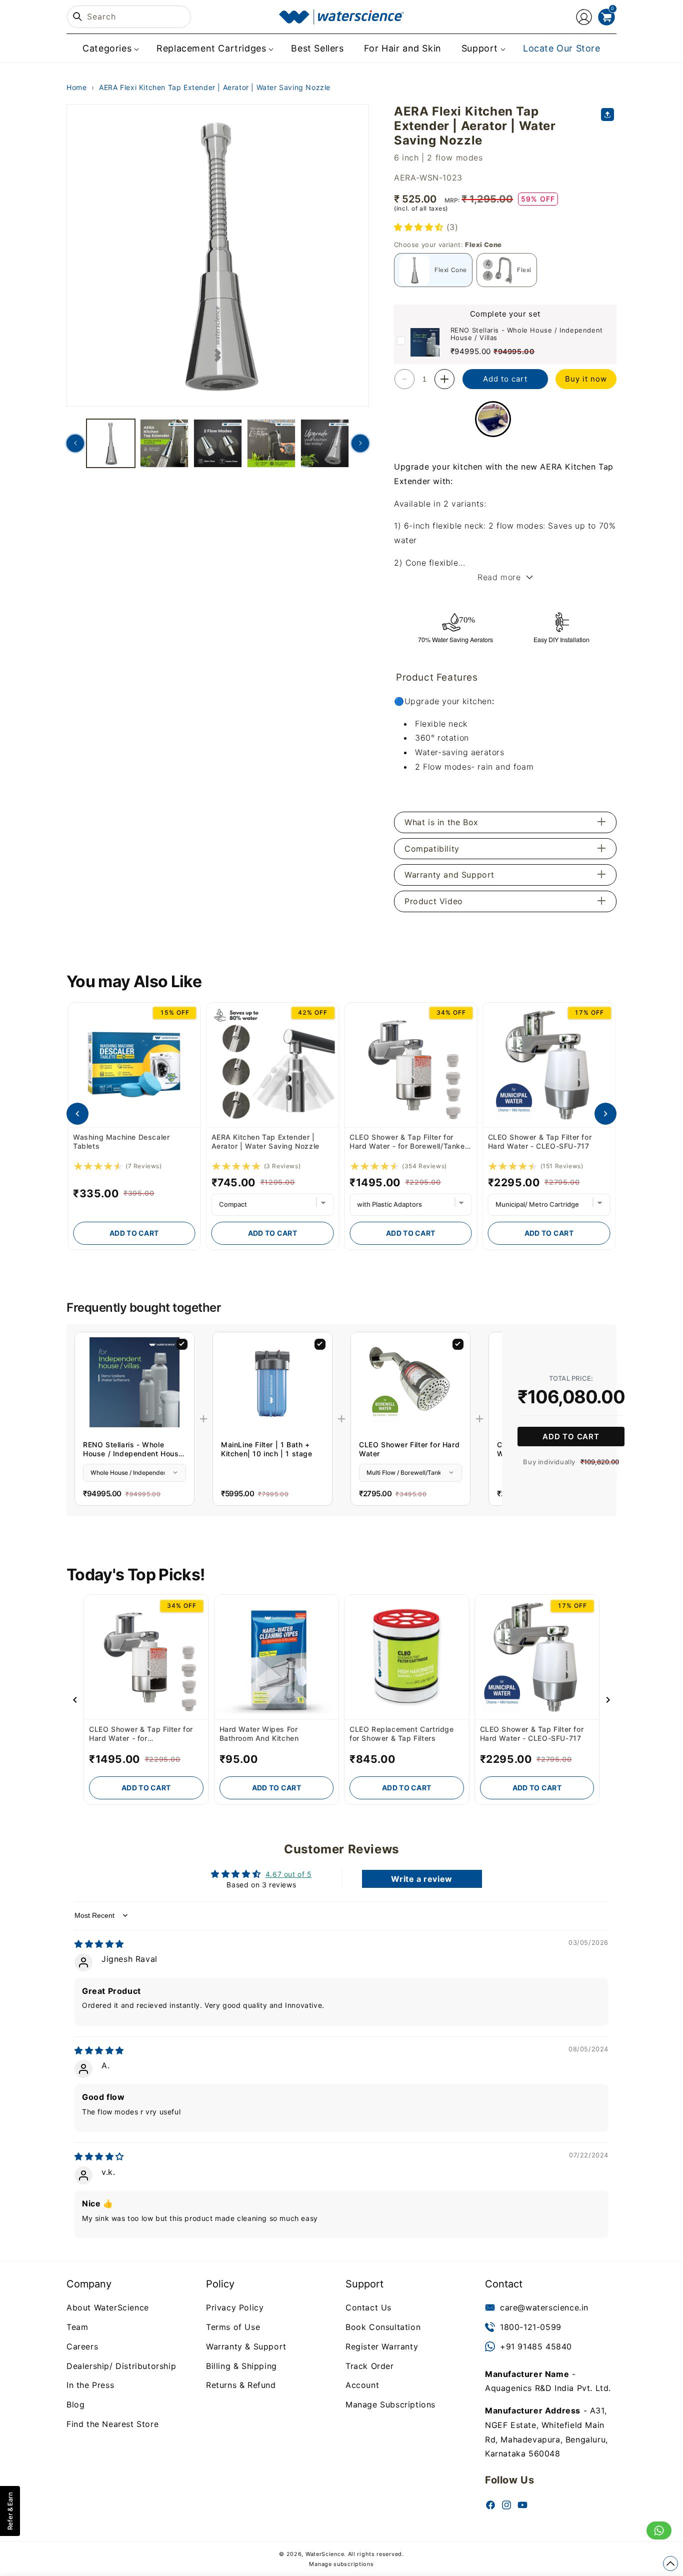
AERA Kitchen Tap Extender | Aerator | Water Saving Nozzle (265, 1141)
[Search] (77, 17)
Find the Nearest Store (112, 2424)
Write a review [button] (421, 1879)
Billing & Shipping (241, 2365)
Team (77, 2327)
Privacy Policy (235, 2307)
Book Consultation (383, 2327)
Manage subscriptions (341, 2564)
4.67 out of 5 (289, 1874)
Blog (75, 2404)
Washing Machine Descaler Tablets (121, 1141)
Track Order (370, 2365)
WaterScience (325, 2554)
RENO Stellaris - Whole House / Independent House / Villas (527, 334)
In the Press (90, 2385)
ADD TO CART (571, 1437)
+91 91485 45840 (536, 2346)
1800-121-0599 (531, 2327)
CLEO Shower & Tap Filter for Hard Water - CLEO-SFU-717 (540, 1141)
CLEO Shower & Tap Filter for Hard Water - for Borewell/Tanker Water (408, 1142)
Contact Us (368, 2307)
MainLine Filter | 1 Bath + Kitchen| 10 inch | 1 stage (267, 1449)
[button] (109, 48)
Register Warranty (382, 2346)
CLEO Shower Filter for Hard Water (409, 1449)
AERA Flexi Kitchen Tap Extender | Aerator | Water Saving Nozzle (215, 87)
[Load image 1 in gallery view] (111, 443)
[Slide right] (360, 443)
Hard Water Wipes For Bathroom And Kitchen (259, 1734)
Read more (499, 577)
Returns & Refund (241, 2385)
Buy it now (586, 379)
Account (362, 2385)
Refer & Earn (10, 2511)
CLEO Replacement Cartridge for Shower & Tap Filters (402, 1734)
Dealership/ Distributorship (121, 2365)
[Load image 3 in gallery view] (218, 443)
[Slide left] (75, 443)
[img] (99, 1944)
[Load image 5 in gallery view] (325, 443)
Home (76, 87)
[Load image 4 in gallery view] (271, 443)
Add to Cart (134, 1233)
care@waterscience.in (544, 2307)
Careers (82, 2346)
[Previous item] (77, 1114)
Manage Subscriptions (390, 2404)
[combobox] (129, 17)
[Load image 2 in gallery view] (164, 443)
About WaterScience (108, 2307)
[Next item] (605, 1114)
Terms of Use (233, 2327)
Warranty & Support (246, 2346)
